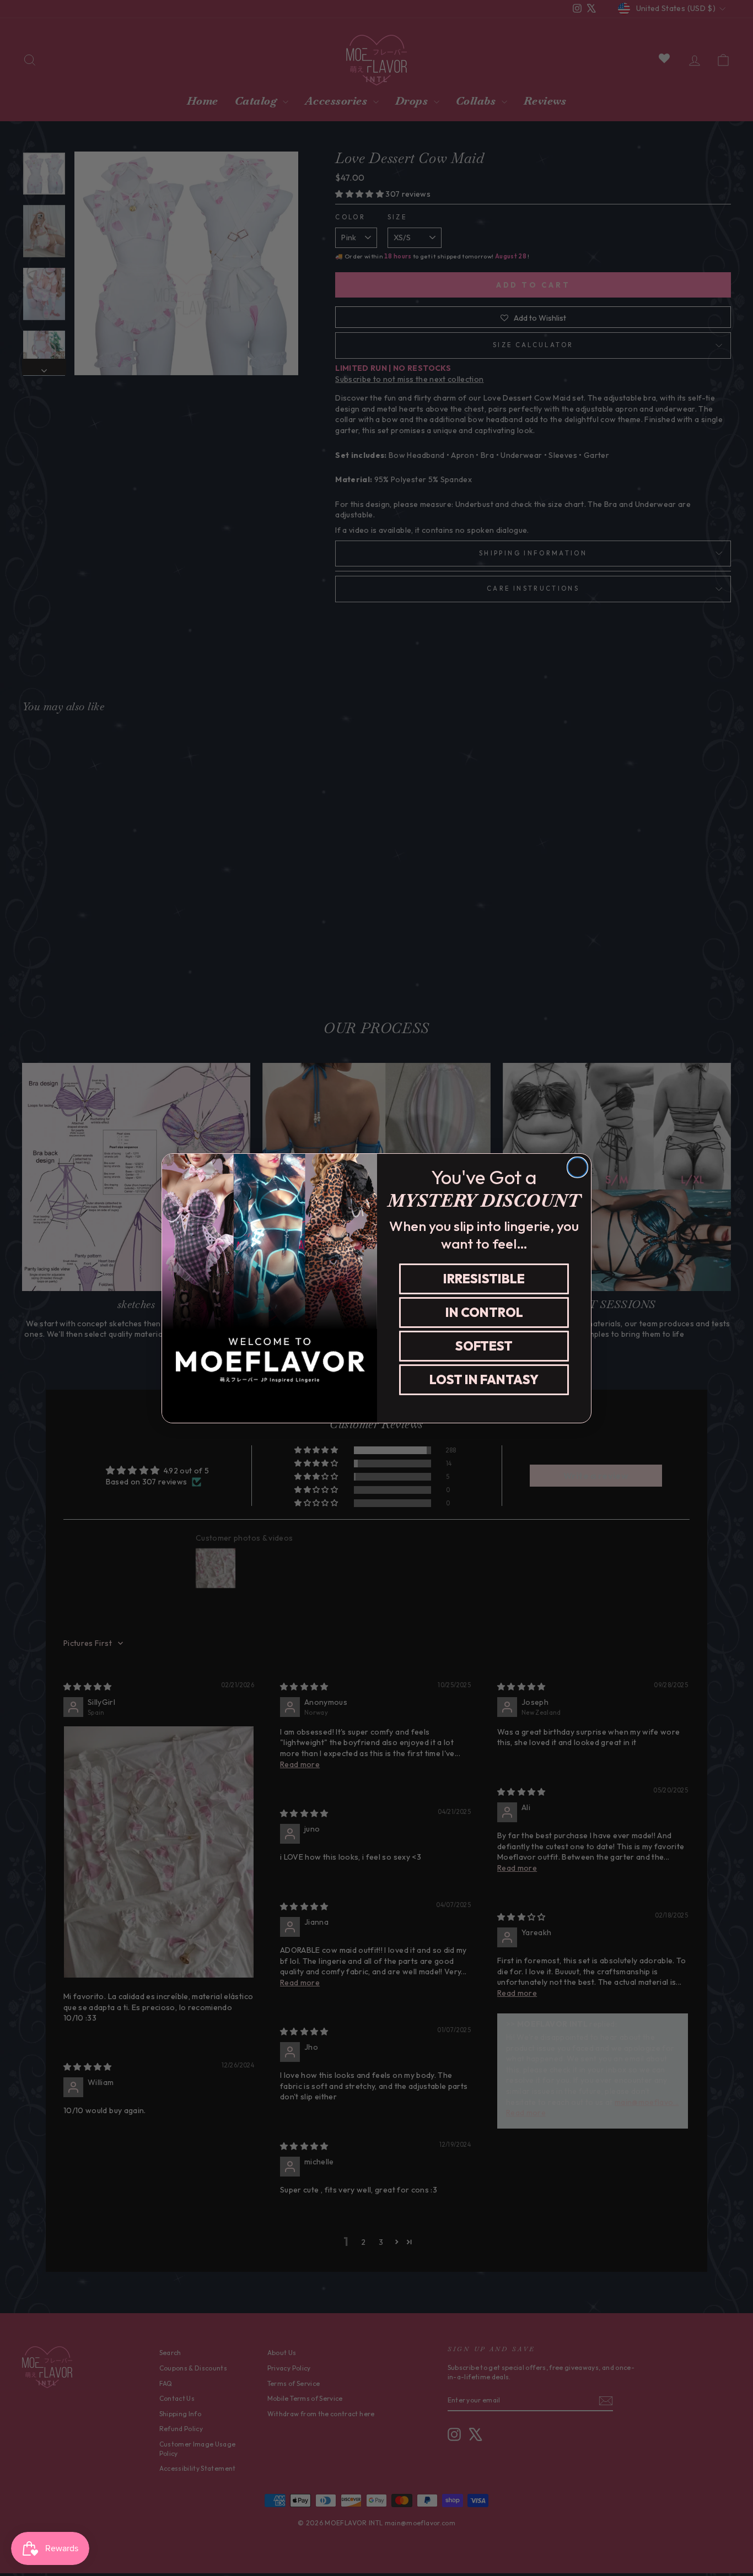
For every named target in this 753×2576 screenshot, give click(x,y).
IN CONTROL (484, 1312)
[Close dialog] (577, 1167)
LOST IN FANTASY (484, 1379)
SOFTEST (484, 1346)
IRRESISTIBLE (484, 1279)
